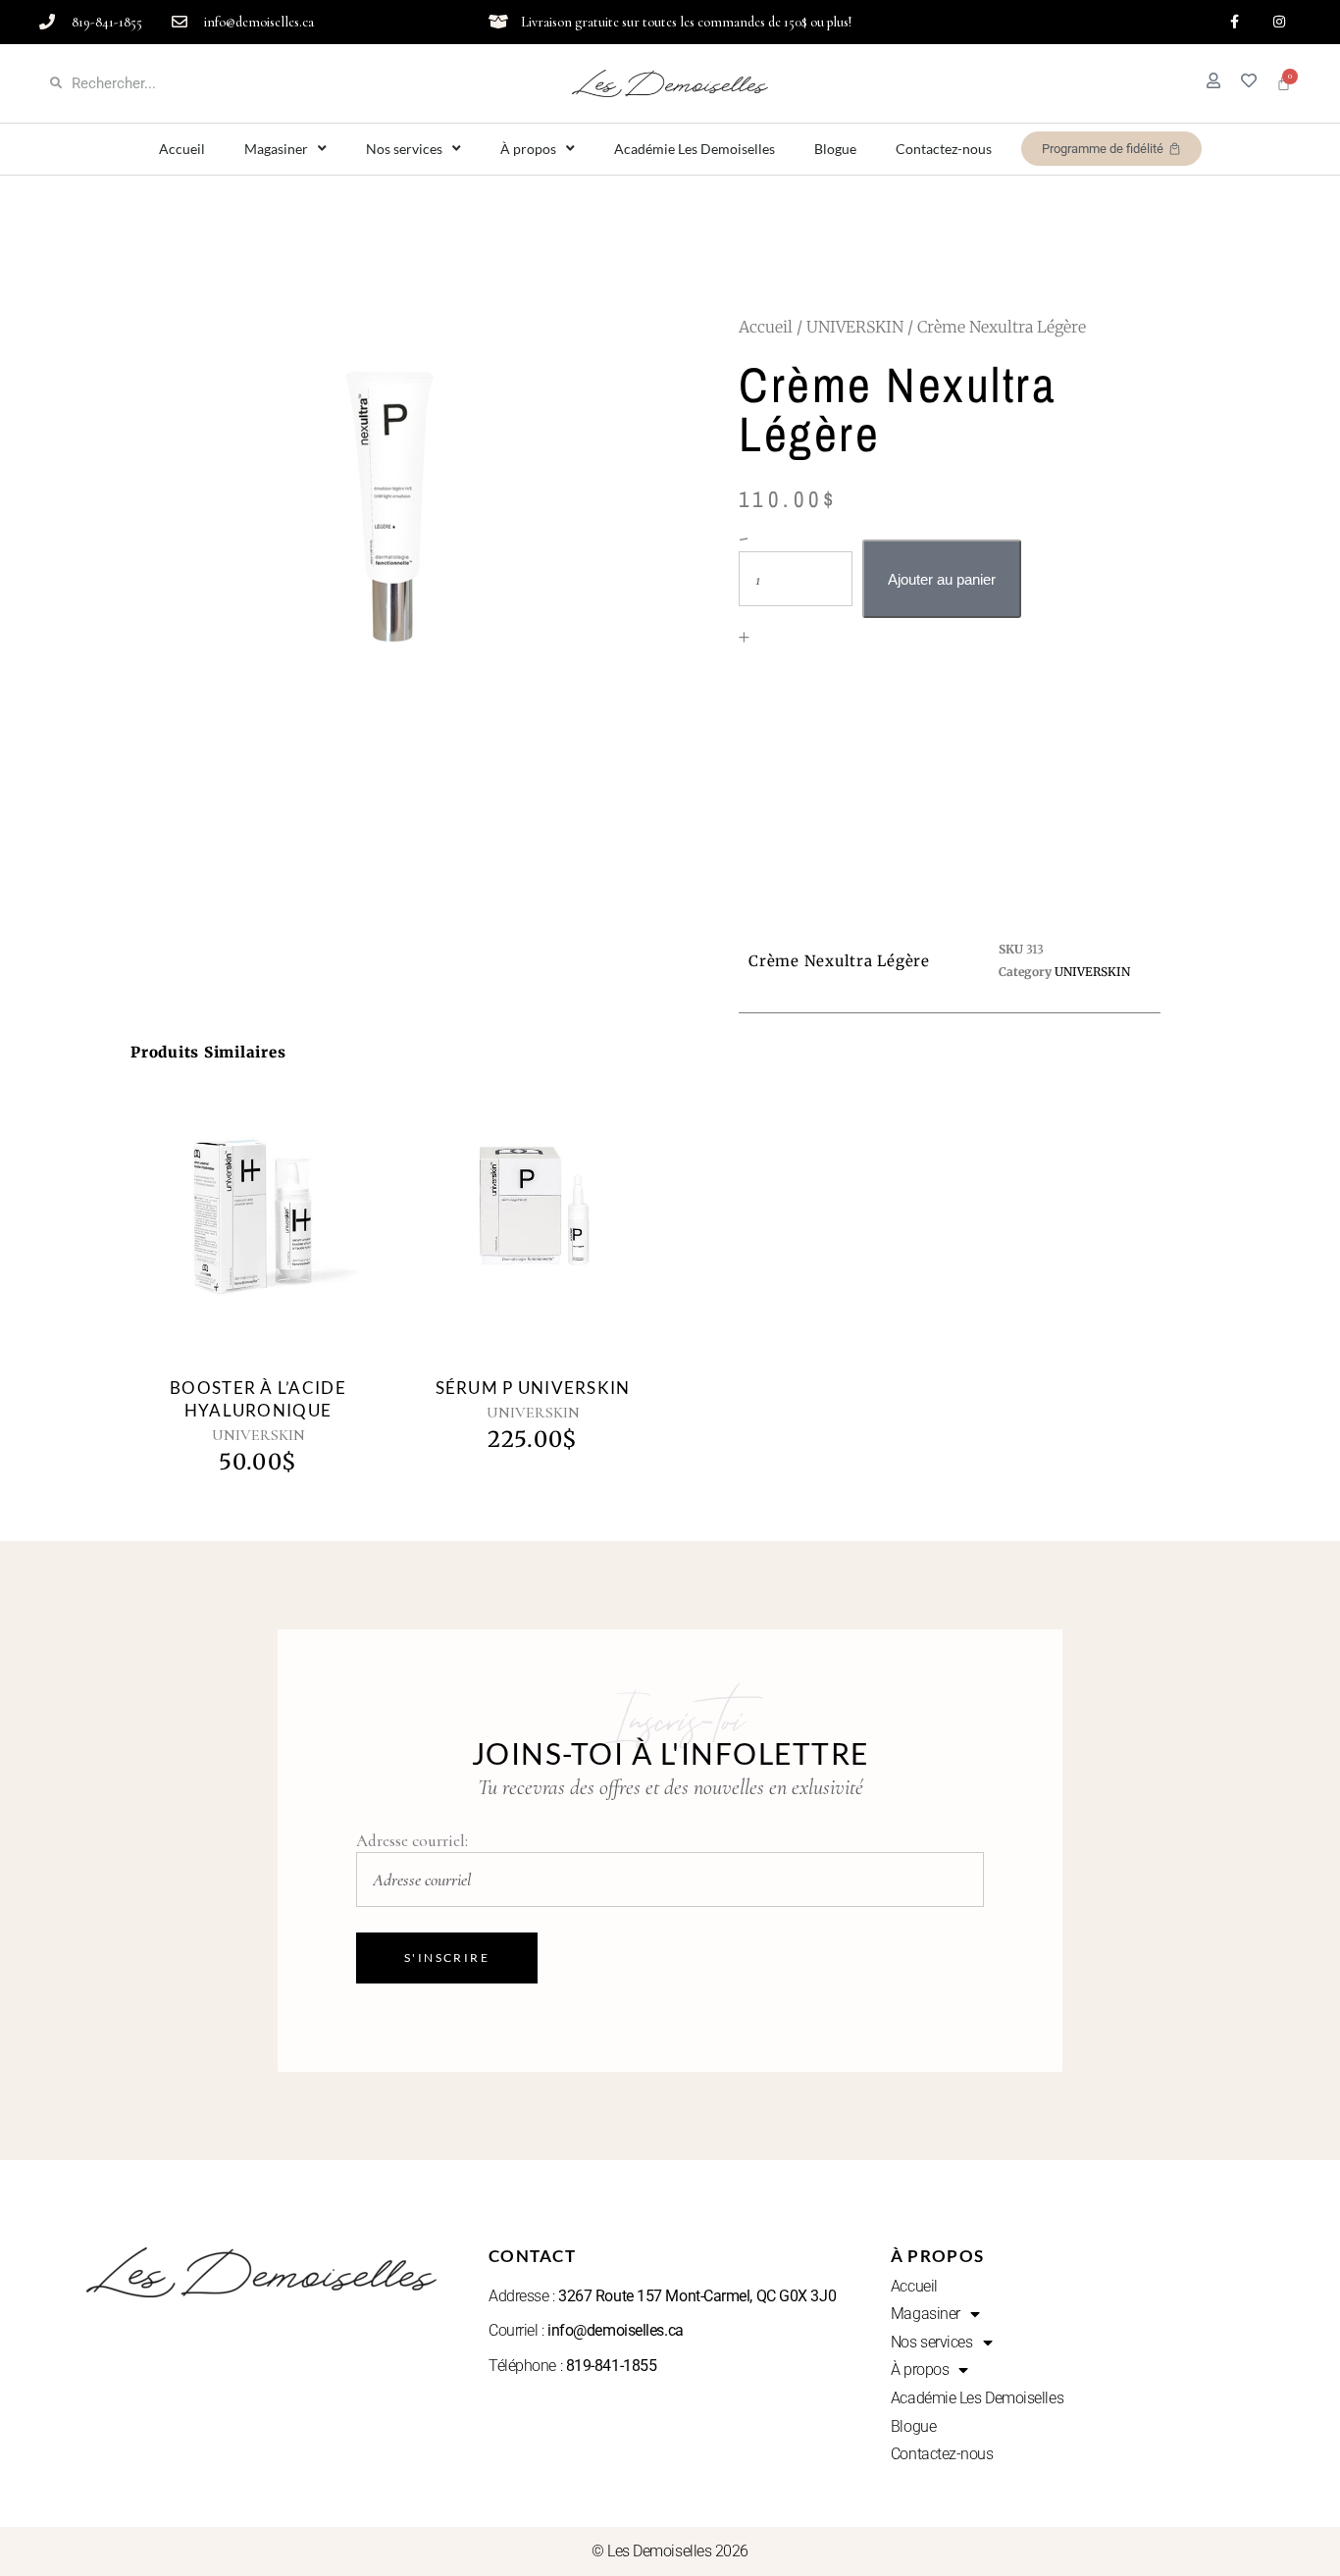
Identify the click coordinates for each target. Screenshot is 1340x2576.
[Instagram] (1279, 22)
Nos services (404, 149)
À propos (528, 149)
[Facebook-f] (1235, 22)
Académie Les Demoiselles (695, 149)
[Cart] (1284, 83)
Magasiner (276, 149)
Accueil (182, 149)
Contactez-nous (944, 149)
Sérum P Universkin (533, 1388)
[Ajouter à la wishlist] (281, 1238)
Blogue (835, 149)
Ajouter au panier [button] (236, 1232)
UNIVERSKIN (855, 327)
